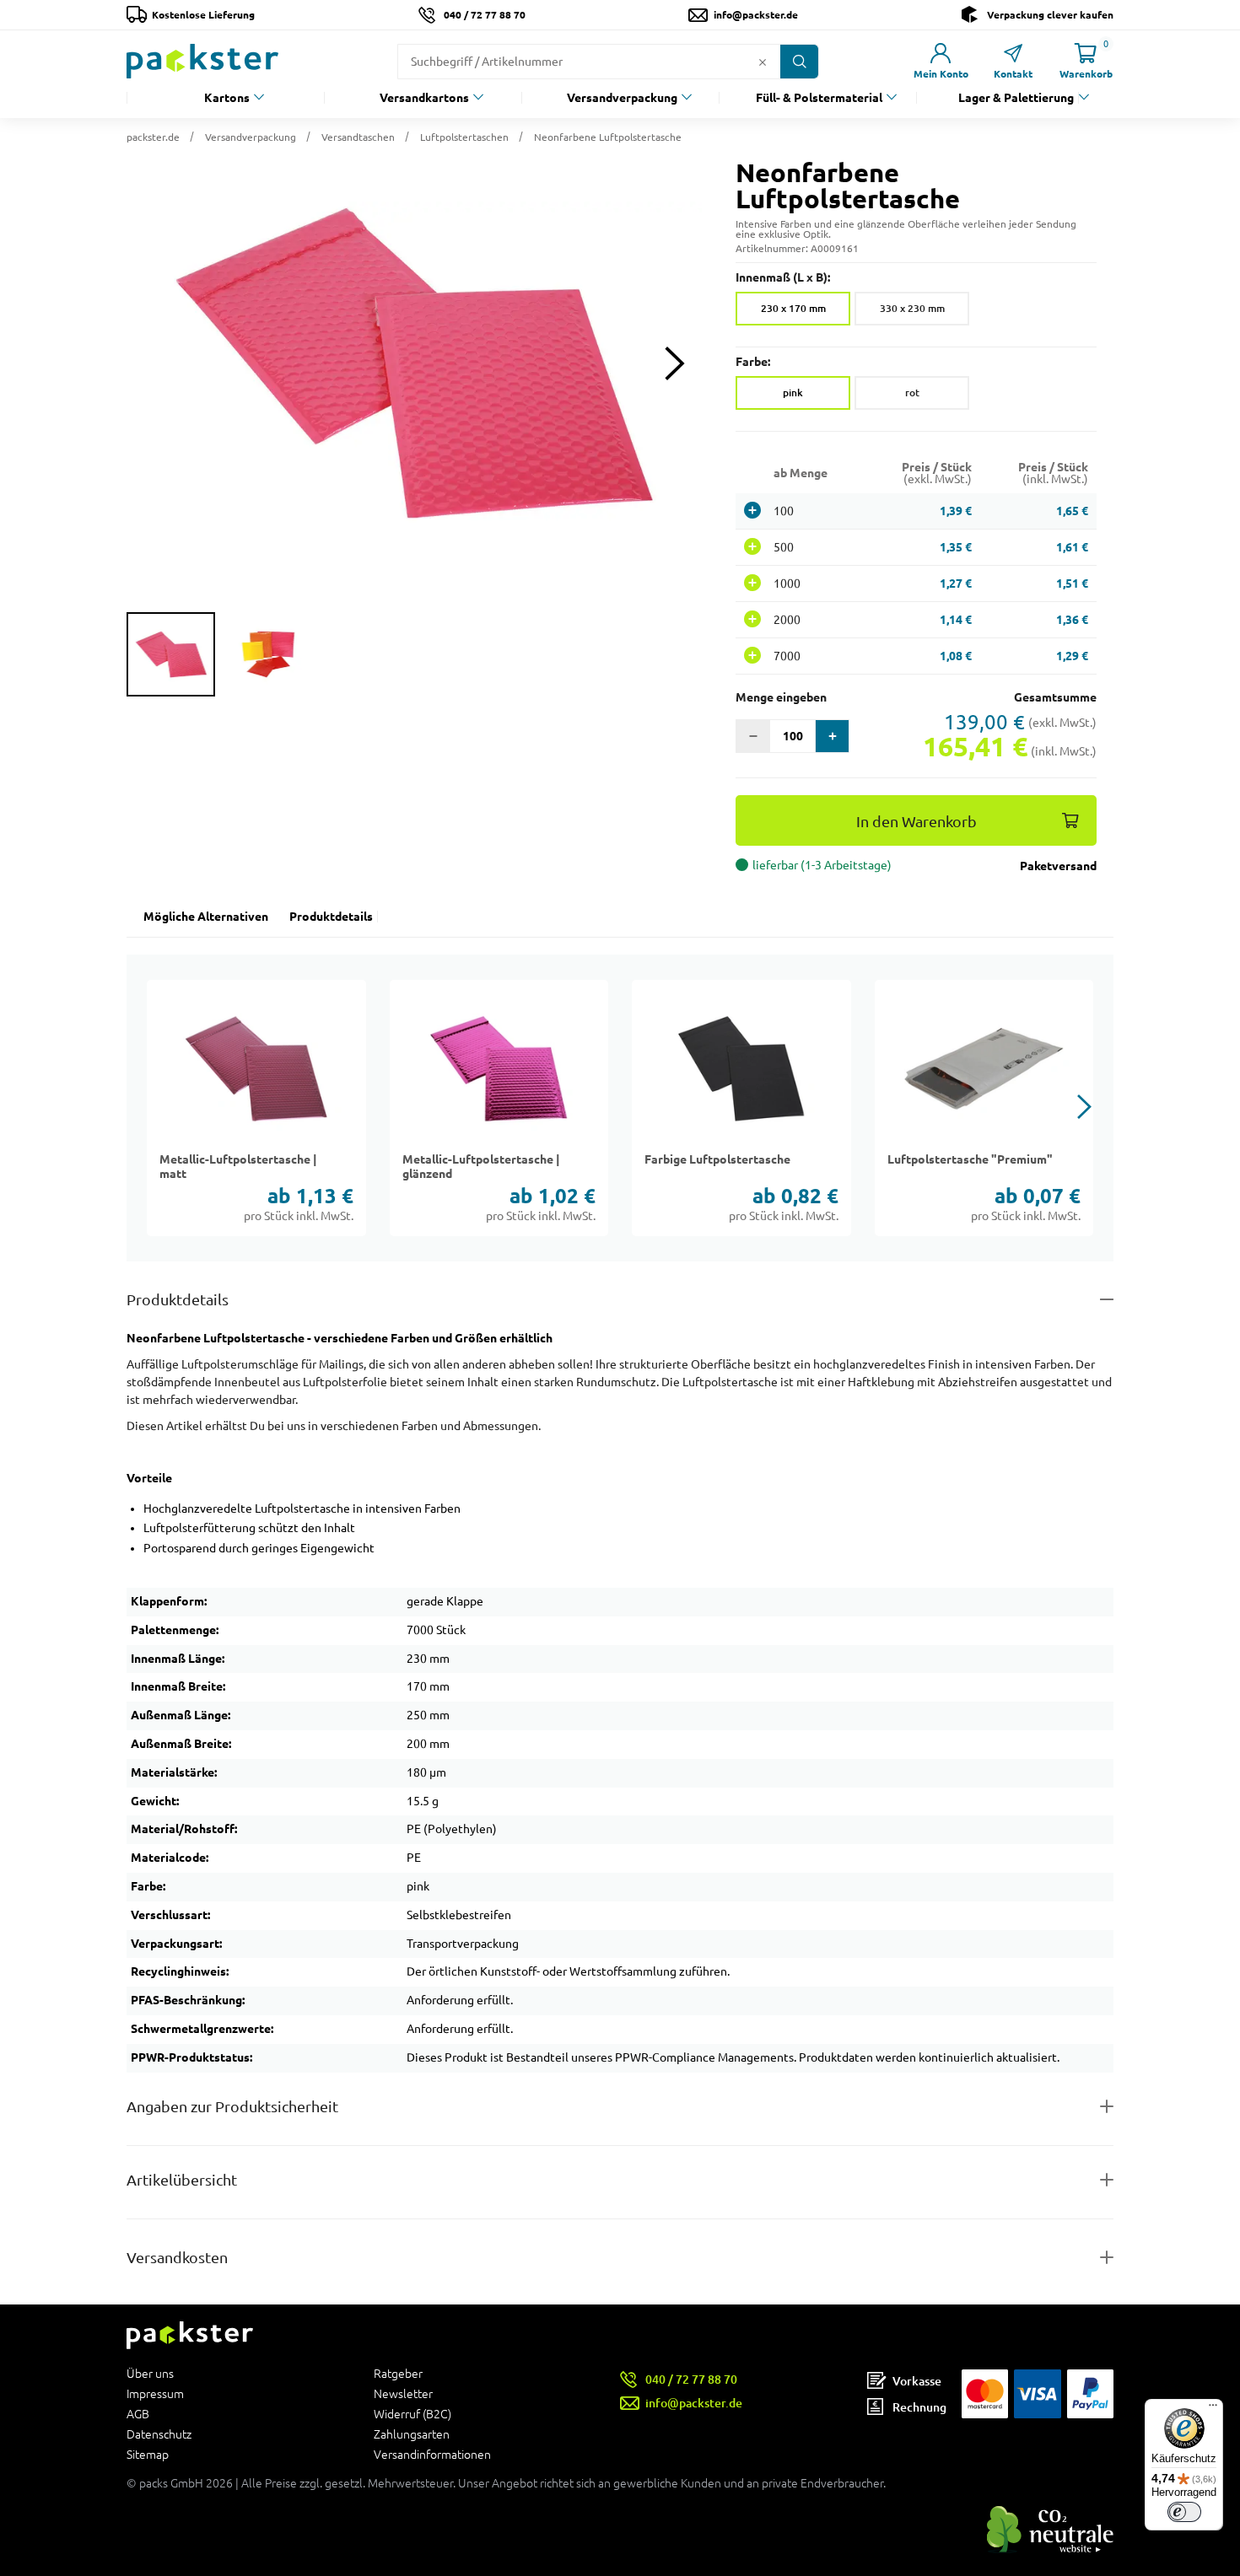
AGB (138, 2414)
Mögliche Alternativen (206, 917)
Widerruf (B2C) (412, 2414)
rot (912, 393)
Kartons (227, 98)
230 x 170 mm (793, 308)
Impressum (155, 2394)
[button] (414, 363)
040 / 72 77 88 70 (485, 15)
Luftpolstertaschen (464, 137)
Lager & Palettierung (1016, 98)
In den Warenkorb (917, 822)
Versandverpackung (622, 98)
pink (793, 393)
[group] (171, 654)
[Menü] (1213, 2409)
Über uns (150, 2374)
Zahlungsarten (412, 2434)
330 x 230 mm (912, 308)
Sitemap (148, 2454)
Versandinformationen (432, 2454)
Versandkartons (424, 98)
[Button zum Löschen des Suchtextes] (763, 62)
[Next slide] (674, 364)
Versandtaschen (358, 137)
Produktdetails (331, 917)
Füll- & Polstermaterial (819, 98)
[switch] (1184, 2512)
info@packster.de (756, 15)
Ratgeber (398, 2374)
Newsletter (403, 2394)
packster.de (153, 137)
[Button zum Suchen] (799, 62)
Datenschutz (159, 2434)
